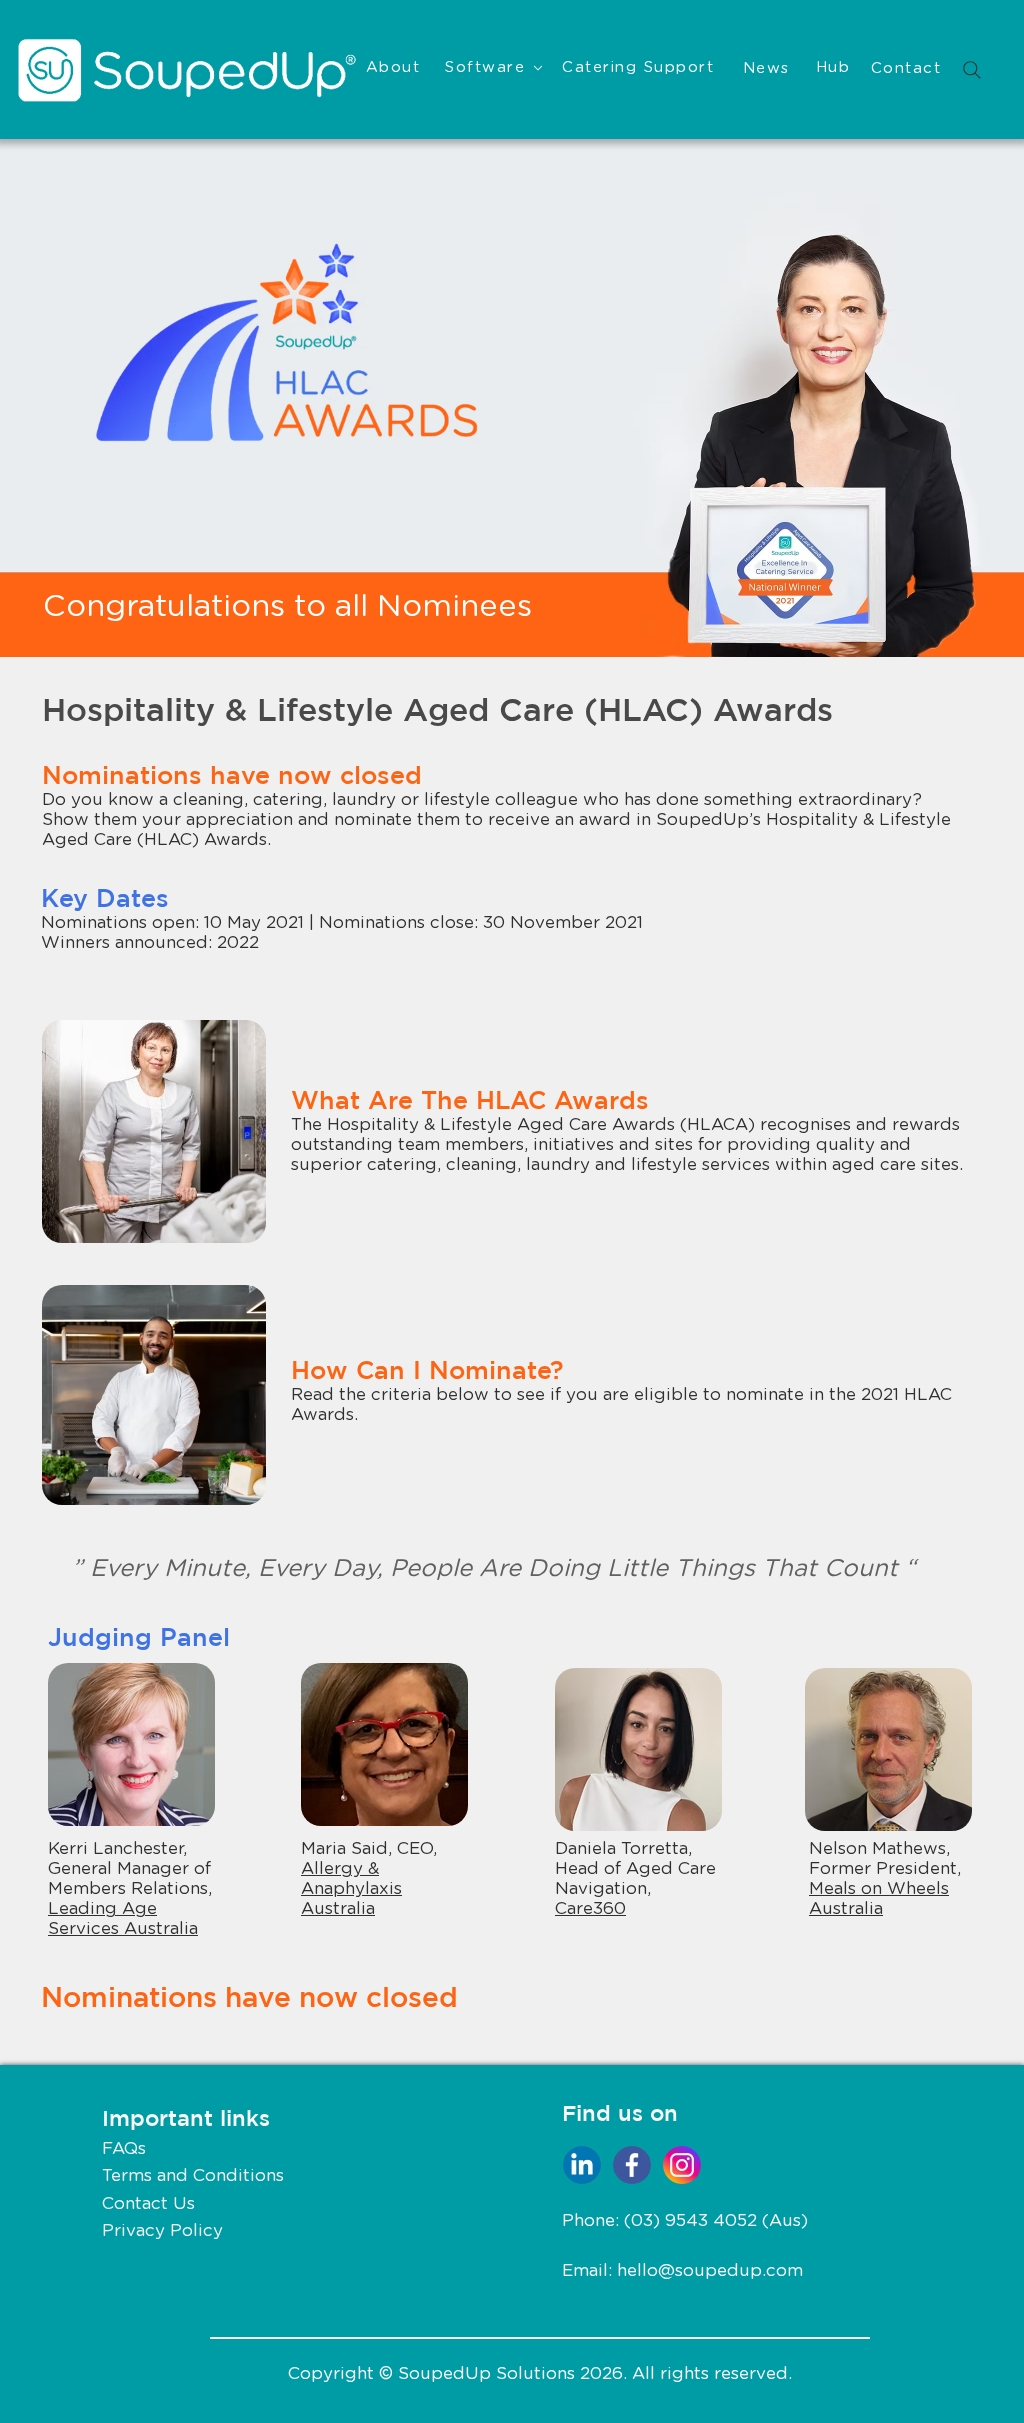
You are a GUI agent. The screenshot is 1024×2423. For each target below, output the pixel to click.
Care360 (590, 1908)
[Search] (972, 70)
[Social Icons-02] (682, 2165)
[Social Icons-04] (582, 2165)
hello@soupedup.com (710, 2270)
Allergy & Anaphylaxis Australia (351, 1888)
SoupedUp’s (708, 819)
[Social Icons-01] (632, 2165)
